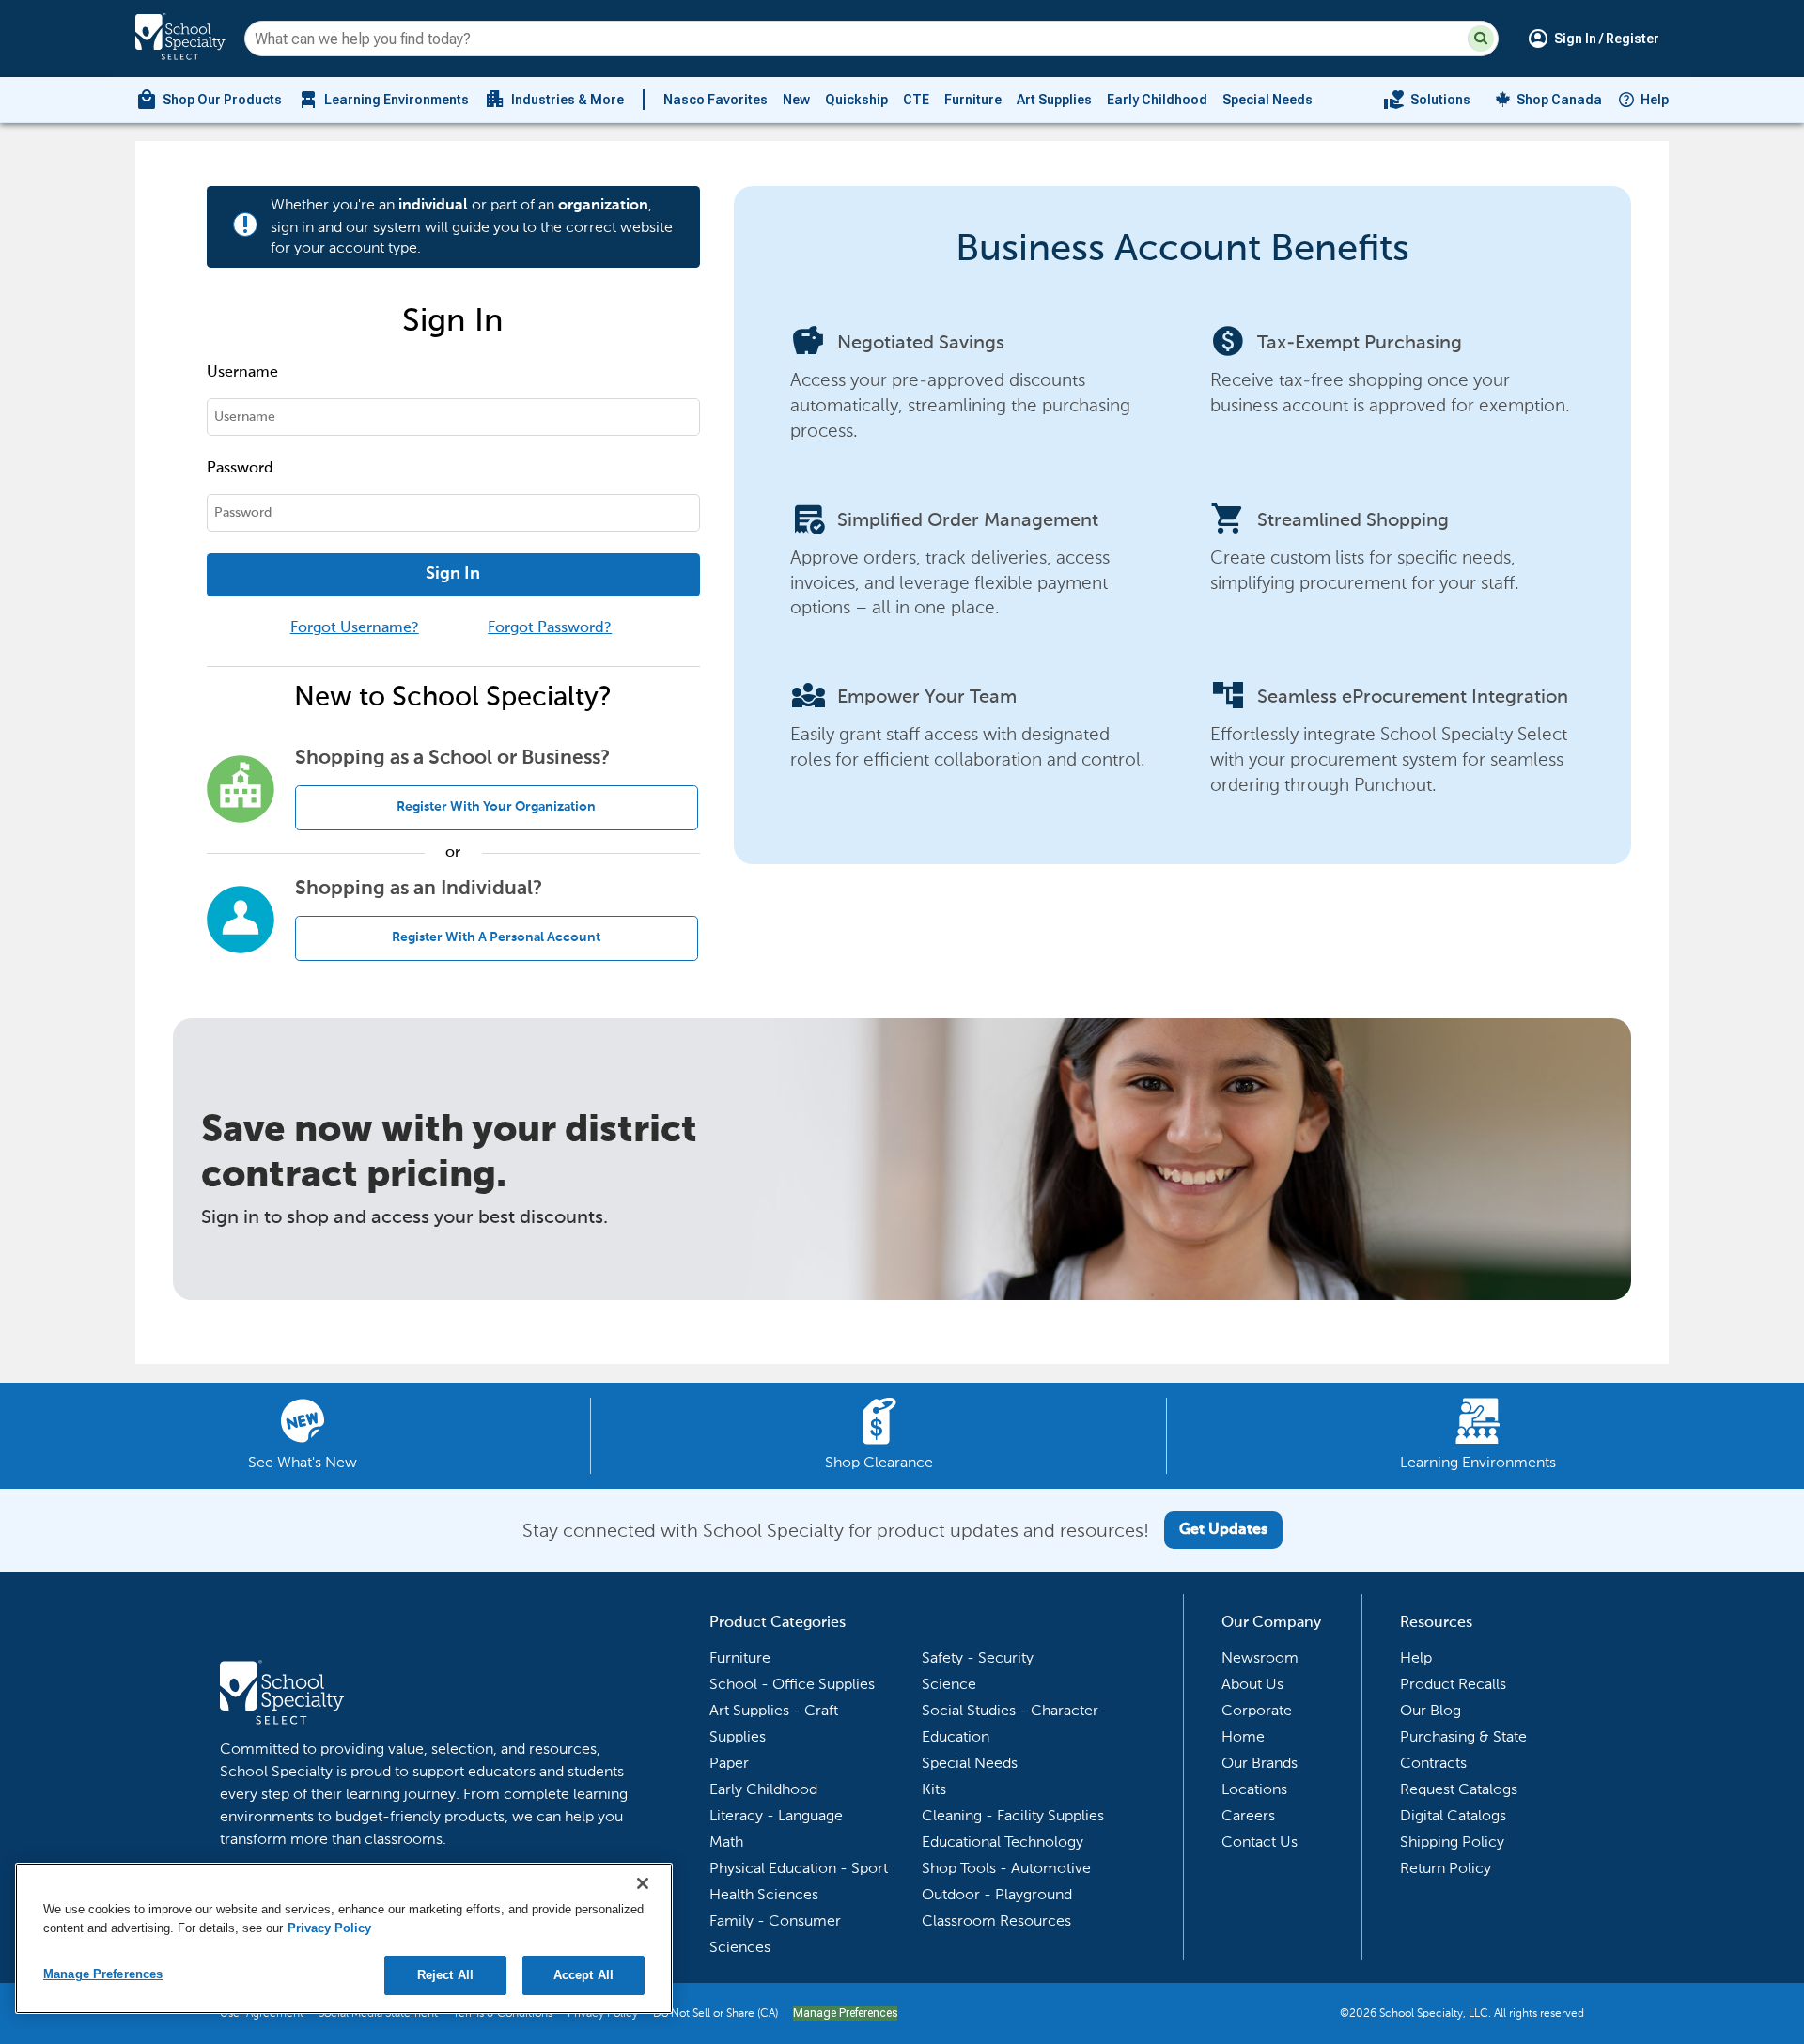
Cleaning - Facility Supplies (1013, 1815)
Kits (934, 1789)
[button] (1481, 39)
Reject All (445, 1975)
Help (1655, 100)
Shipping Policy (1452, 1842)
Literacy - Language (776, 1815)
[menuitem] (209, 100)
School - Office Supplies (792, 1684)
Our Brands (1260, 1763)
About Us (1252, 1684)
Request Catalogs (1459, 1789)
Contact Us (1260, 1842)
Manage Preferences (845, 2013)
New (796, 100)
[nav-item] (1427, 100)
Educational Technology (1003, 1842)
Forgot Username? (355, 628)
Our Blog (1431, 1710)
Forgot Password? (550, 628)
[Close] (643, 1883)
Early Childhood (1157, 100)
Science (949, 1684)
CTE (916, 100)
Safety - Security (978, 1657)
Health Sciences (764, 1894)
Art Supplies (1054, 100)
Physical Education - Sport (799, 1868)
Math (726, 1842)
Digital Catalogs (1453, 1815)
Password (240, 469)
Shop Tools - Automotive (1006, 1868)
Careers (1248, 1815)
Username (242, 373)
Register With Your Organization (496, 807)
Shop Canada (1559, 100)
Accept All (583, 1975)
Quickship (856, 100)
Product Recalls (1453, 1684)
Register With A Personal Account (496, 937)
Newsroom (1260, 1657)
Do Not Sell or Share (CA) (715, 2013)
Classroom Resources (996, 1920)
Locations (1254, 1789)
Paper (729, 1763)
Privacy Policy (329, 1928)
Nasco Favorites (715, 100)
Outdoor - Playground (997, 1894)
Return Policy (1446, 1868)
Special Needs (1267, 100)
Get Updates (1223, 1530)
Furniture (973, 100)
